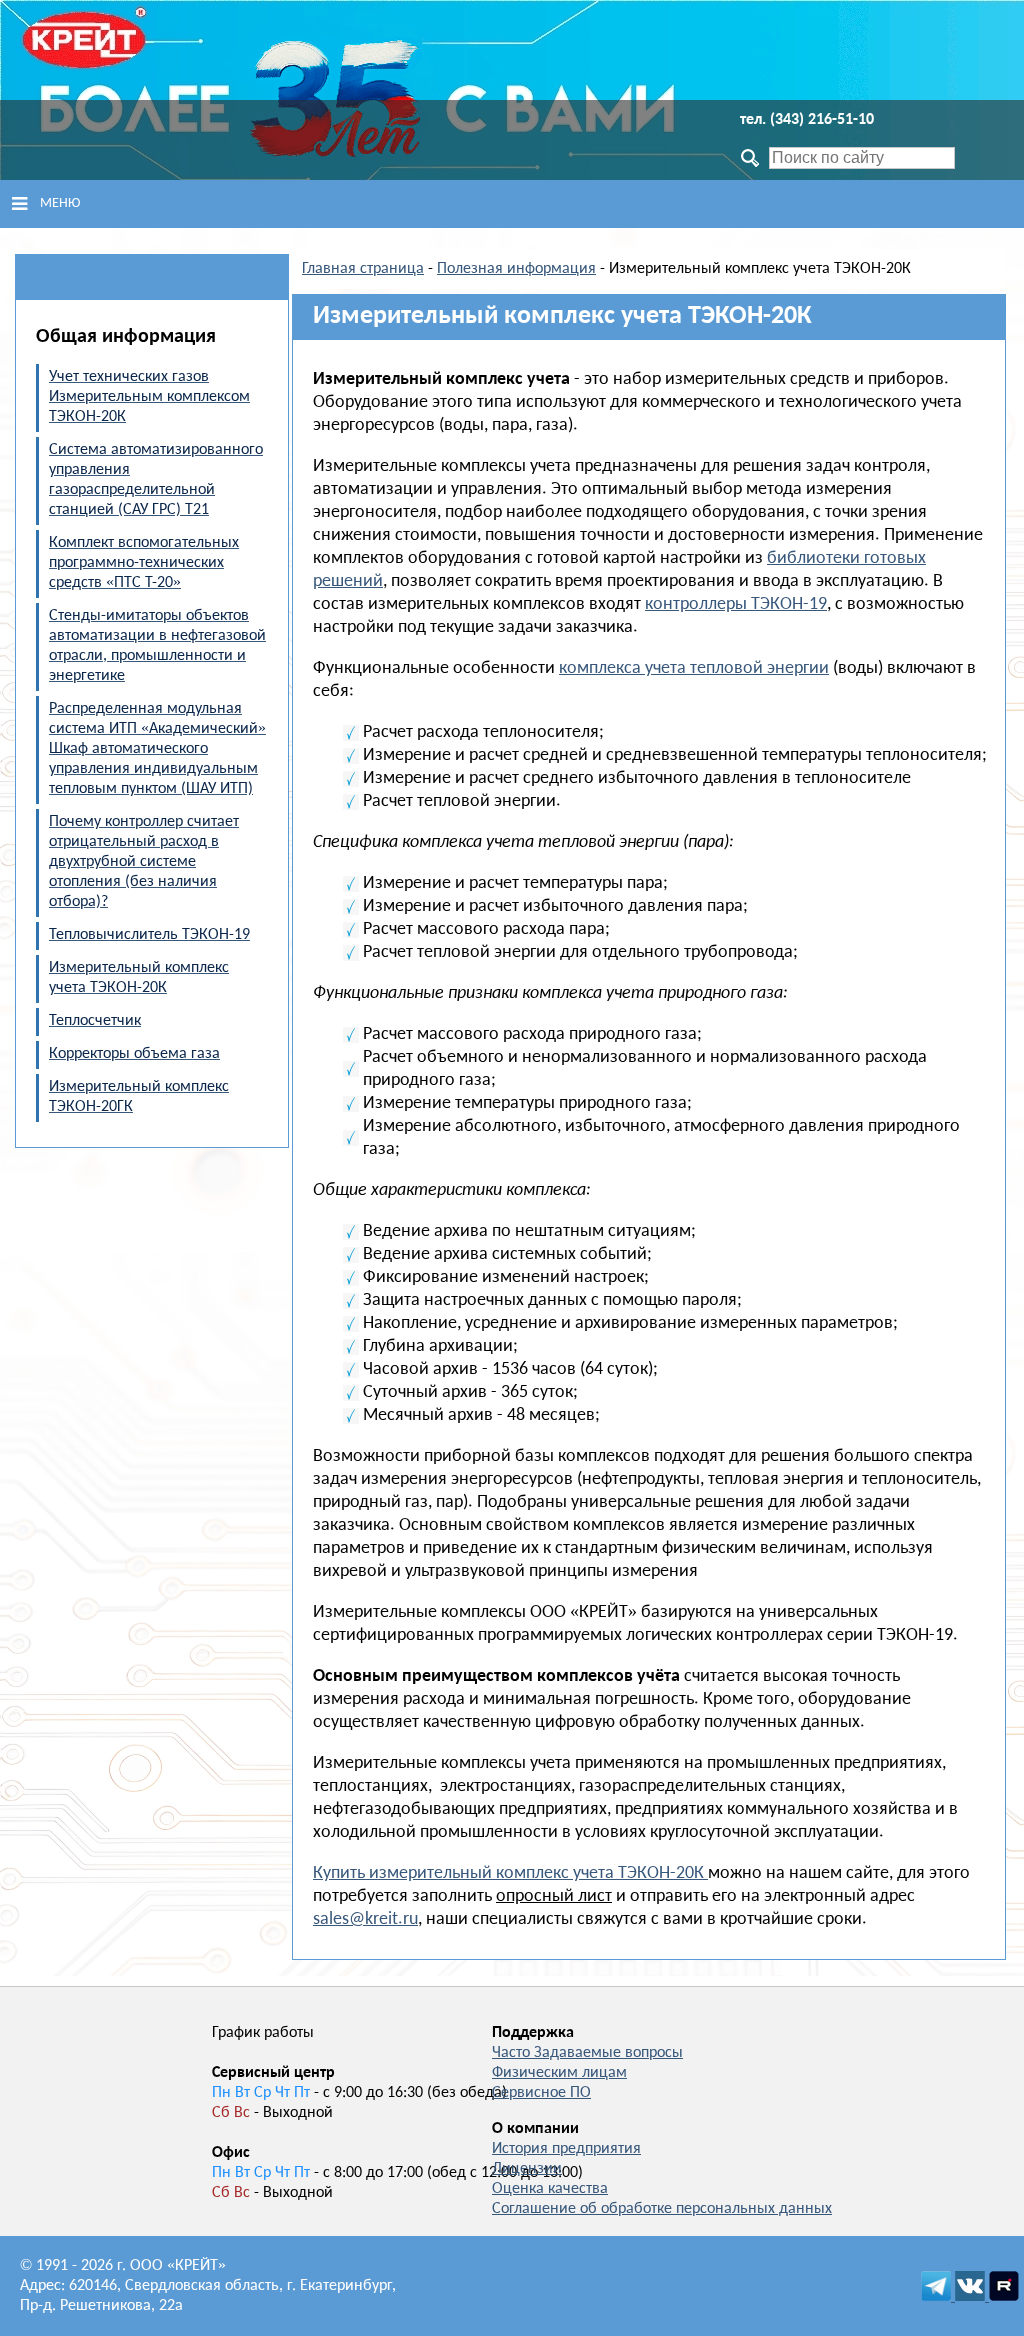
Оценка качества (550, 2189)
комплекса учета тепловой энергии (694, 668)
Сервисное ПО (541, 2093)
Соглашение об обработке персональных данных (662, 2209)
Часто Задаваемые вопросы (587, 2053)
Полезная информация (516, 269)
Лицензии (527, 2169)
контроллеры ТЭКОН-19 (736, 604)
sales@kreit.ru (365, 1919)
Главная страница (363, 269)
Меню (60, 203)
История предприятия (566, 2149)
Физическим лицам (559, 2073)
